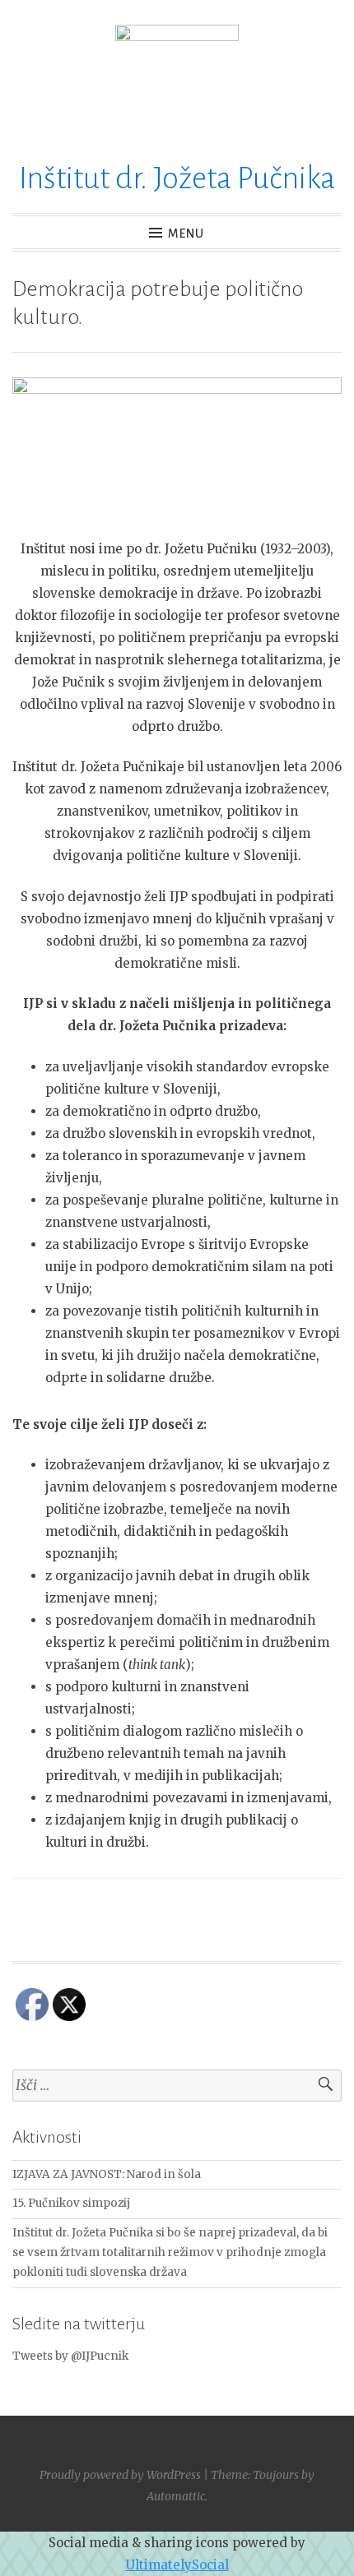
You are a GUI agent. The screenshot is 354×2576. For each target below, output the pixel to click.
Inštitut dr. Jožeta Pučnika (177, 178)
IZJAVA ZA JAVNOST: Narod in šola (107, 2174)
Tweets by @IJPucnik (70, 2356)
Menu (186, 234)
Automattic (176, 2496)
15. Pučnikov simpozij (71, 2203)
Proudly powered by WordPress (120, 2475)
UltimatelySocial (177, 2565)
